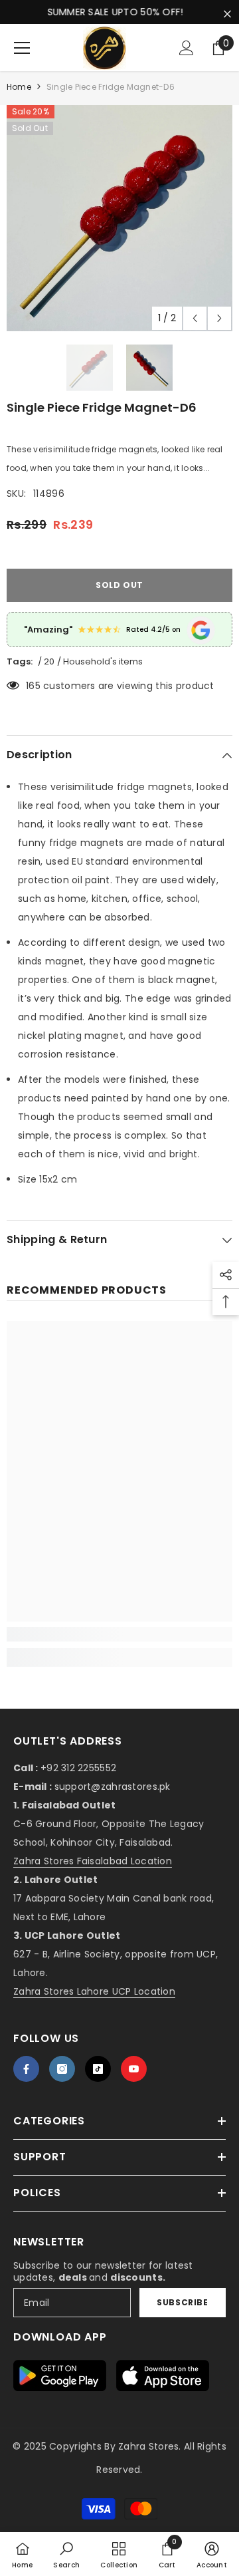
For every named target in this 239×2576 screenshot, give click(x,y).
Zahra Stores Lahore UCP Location (94, 1991)
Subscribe (182, 2302)
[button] (195, 318)
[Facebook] (26, 2069)
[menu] (22, 48)
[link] (119, 1634)
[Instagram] (62, 2069)
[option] (119, 218)
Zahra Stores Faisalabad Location (93, 1861)
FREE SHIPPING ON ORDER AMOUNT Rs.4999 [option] (119, 12)
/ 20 (46, 661)
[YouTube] (134, 2069)
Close (227, 14)
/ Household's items (100, 661)
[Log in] (187, 48)
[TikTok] (98, 2069)
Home (19, 87)
